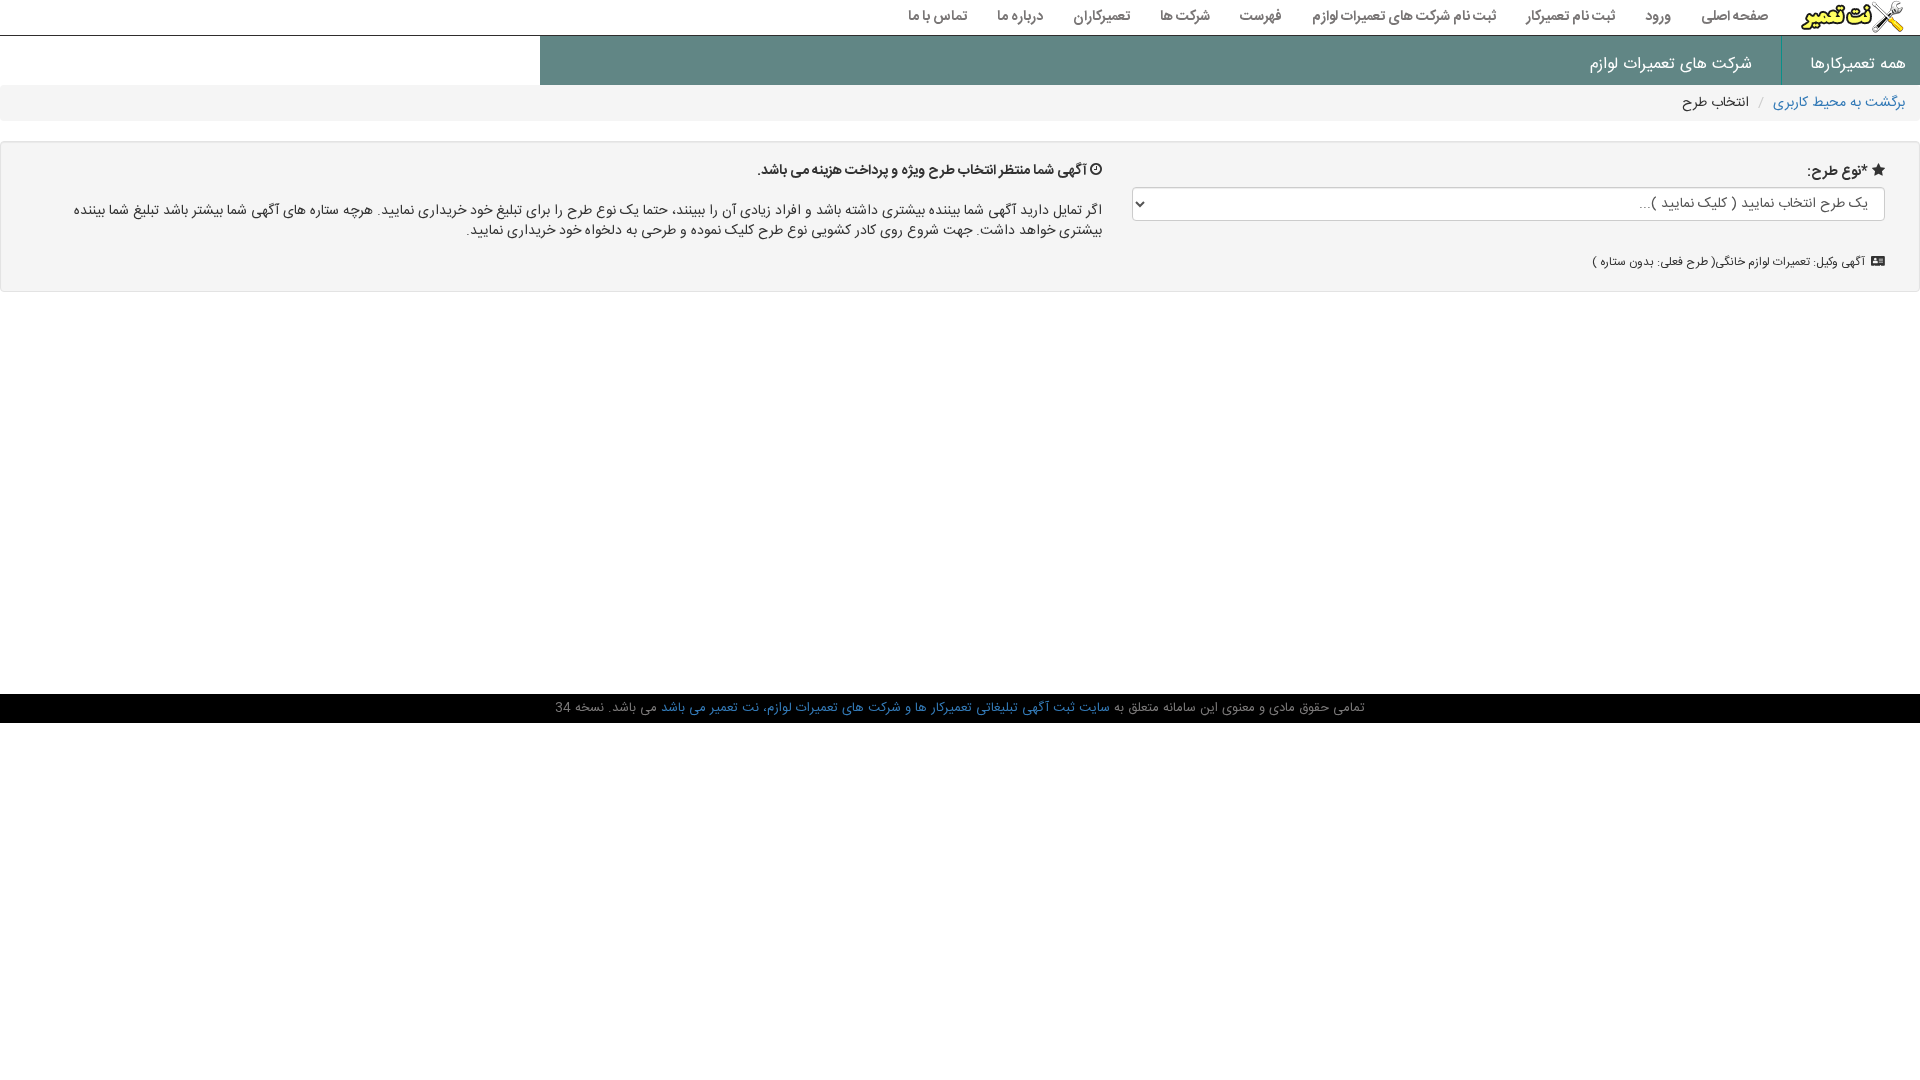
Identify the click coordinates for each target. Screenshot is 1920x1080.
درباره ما (1020, 17)
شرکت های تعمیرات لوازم (1671, 64)
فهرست (1261, 17)
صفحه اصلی (1734, 17)
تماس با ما (937, 17)
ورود (1658, 17)
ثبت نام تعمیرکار (1570, 17)
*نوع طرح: (1837, 172)
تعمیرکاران (1101, 17)
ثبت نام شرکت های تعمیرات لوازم (1404, 17)
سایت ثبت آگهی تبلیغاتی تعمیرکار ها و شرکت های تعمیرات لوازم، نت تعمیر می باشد (883, 708)
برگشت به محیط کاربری (1839, 103)
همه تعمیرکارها (1858, 64)
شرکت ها (1185, 17)
